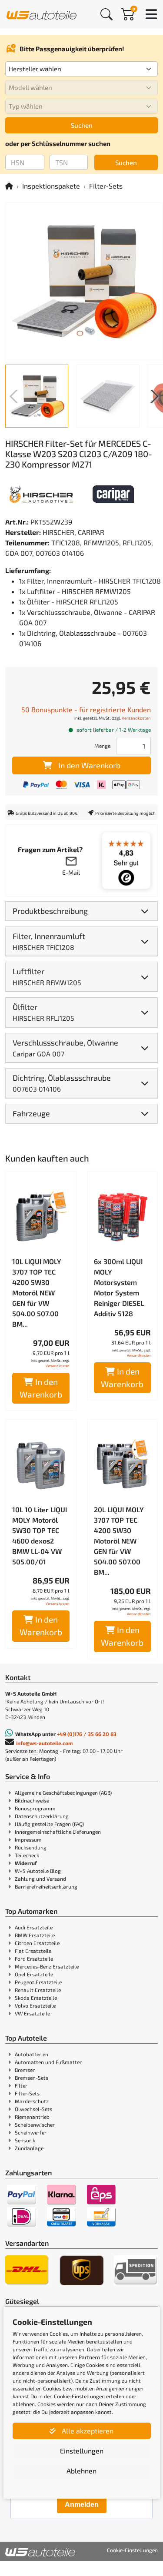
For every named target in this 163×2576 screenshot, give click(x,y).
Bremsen (25, 2070)
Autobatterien (32, 2054)
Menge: (103, 746)
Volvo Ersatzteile (35, 2005)
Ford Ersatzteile (34, 1959)
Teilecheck (27, 1855)
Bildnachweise (32, 1800)
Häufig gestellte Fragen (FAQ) (49, 1824)
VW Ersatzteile (32, 2013)
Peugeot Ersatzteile (38, 1982)
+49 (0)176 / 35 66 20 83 (87, 1734)
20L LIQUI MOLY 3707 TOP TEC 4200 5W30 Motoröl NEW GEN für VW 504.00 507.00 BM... (119, 1541)
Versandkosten (136, 718)
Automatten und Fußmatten (49, 2062)
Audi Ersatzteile (34, 1927)
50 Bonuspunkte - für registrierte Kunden (86, 709)
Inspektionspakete (51, 186)
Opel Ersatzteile (34, 1974)
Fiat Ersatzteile (33, 1951)
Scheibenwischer (35, 2125)
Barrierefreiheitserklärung (46, 1886)
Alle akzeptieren (87, 2431)
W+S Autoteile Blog (38, 1871)
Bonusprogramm (35, 1808)
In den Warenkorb (89, 765)
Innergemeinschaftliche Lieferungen (58, 1832)
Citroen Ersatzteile (37, 1943)
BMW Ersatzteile (35, 1935)
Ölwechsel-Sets (33, 2109)
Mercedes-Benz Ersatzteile (47, 1966)
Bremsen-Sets (32, 2078)
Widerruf (26, 1863)
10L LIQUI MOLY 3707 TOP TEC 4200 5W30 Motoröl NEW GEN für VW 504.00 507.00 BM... (37, 1293)
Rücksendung (31, 1847)
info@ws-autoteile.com (45, 1743)
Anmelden (82, 2505)
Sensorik (25, 2140)
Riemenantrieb (32, 2117)
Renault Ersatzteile (38, 1990)
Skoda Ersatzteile (36, 1998)
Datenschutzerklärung (42, 1816)
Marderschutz (32, 2101)
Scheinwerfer (31, 2132)
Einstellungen (82, 2451)
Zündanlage (29, 2148)
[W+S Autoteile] (42, 14)
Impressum (28, 1839)
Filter (21, 2085)
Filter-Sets (106, 186)
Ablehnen (81, 2471)
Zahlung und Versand (40, 1879)
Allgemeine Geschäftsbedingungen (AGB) (63, 1793)
